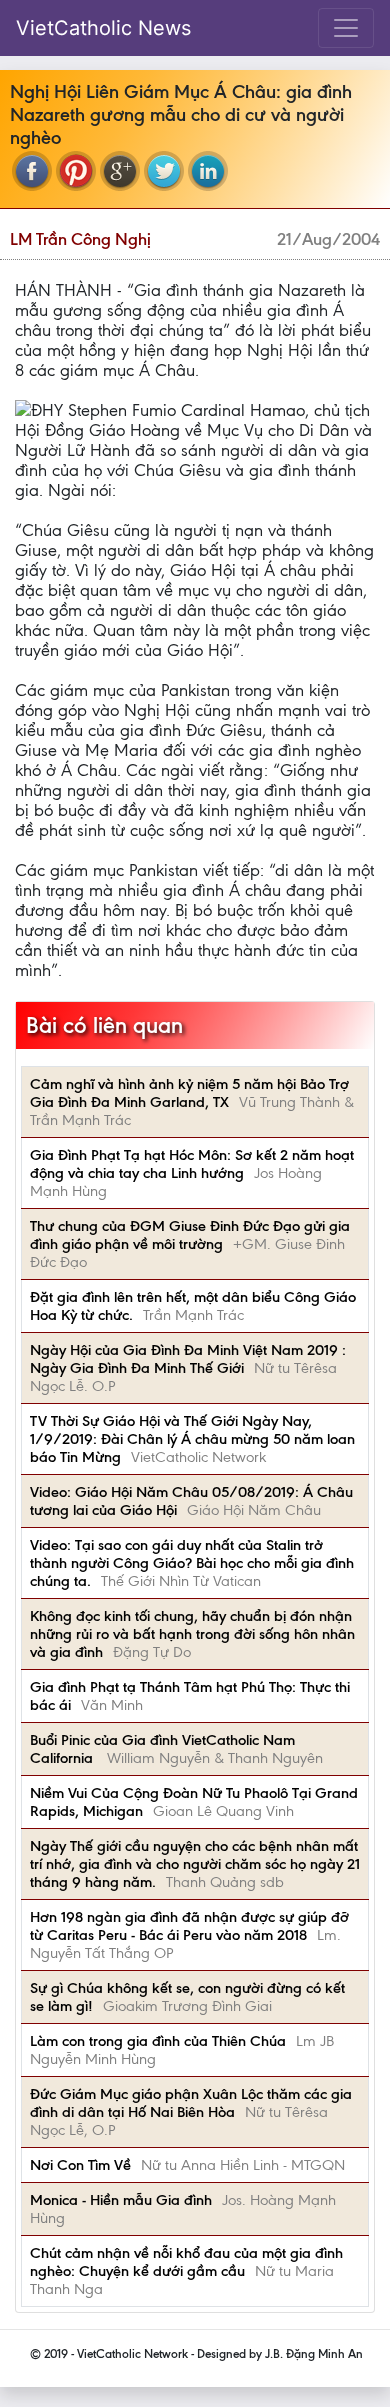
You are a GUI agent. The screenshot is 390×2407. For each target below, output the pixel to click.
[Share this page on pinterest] (76, 171)
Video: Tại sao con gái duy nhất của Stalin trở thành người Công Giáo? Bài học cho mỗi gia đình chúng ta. (192, 1563)
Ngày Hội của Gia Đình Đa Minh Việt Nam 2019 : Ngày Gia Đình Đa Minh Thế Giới (188, 1359)
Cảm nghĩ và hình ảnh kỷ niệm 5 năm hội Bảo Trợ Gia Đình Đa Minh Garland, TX (189, 1093)
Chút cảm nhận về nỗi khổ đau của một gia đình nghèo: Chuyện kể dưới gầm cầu (186, 2262)
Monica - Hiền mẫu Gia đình (121, 2200)
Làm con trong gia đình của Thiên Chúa (158, 2041)
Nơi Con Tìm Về (80, 2165)
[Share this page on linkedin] (208, 171)
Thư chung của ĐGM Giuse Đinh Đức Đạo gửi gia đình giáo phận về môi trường (190, 1235)
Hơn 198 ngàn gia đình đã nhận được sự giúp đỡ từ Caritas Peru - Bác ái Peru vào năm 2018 (189, 1926)
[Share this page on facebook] (32, 171)
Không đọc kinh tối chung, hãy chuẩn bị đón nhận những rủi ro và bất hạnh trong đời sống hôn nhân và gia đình (192, 1634)
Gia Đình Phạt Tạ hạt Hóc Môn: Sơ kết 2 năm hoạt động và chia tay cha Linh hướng (192, 1164)
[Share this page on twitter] (164, 171)
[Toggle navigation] (346, 28)
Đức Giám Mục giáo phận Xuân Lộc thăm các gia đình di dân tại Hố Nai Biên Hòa (191, 2103)
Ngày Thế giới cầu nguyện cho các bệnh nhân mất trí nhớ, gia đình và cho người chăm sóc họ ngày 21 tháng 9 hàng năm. (195, 1864)
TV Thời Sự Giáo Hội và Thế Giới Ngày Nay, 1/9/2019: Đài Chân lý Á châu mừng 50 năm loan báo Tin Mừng (192, 1439)
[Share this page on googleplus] (120, 171)
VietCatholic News (103, 28)
